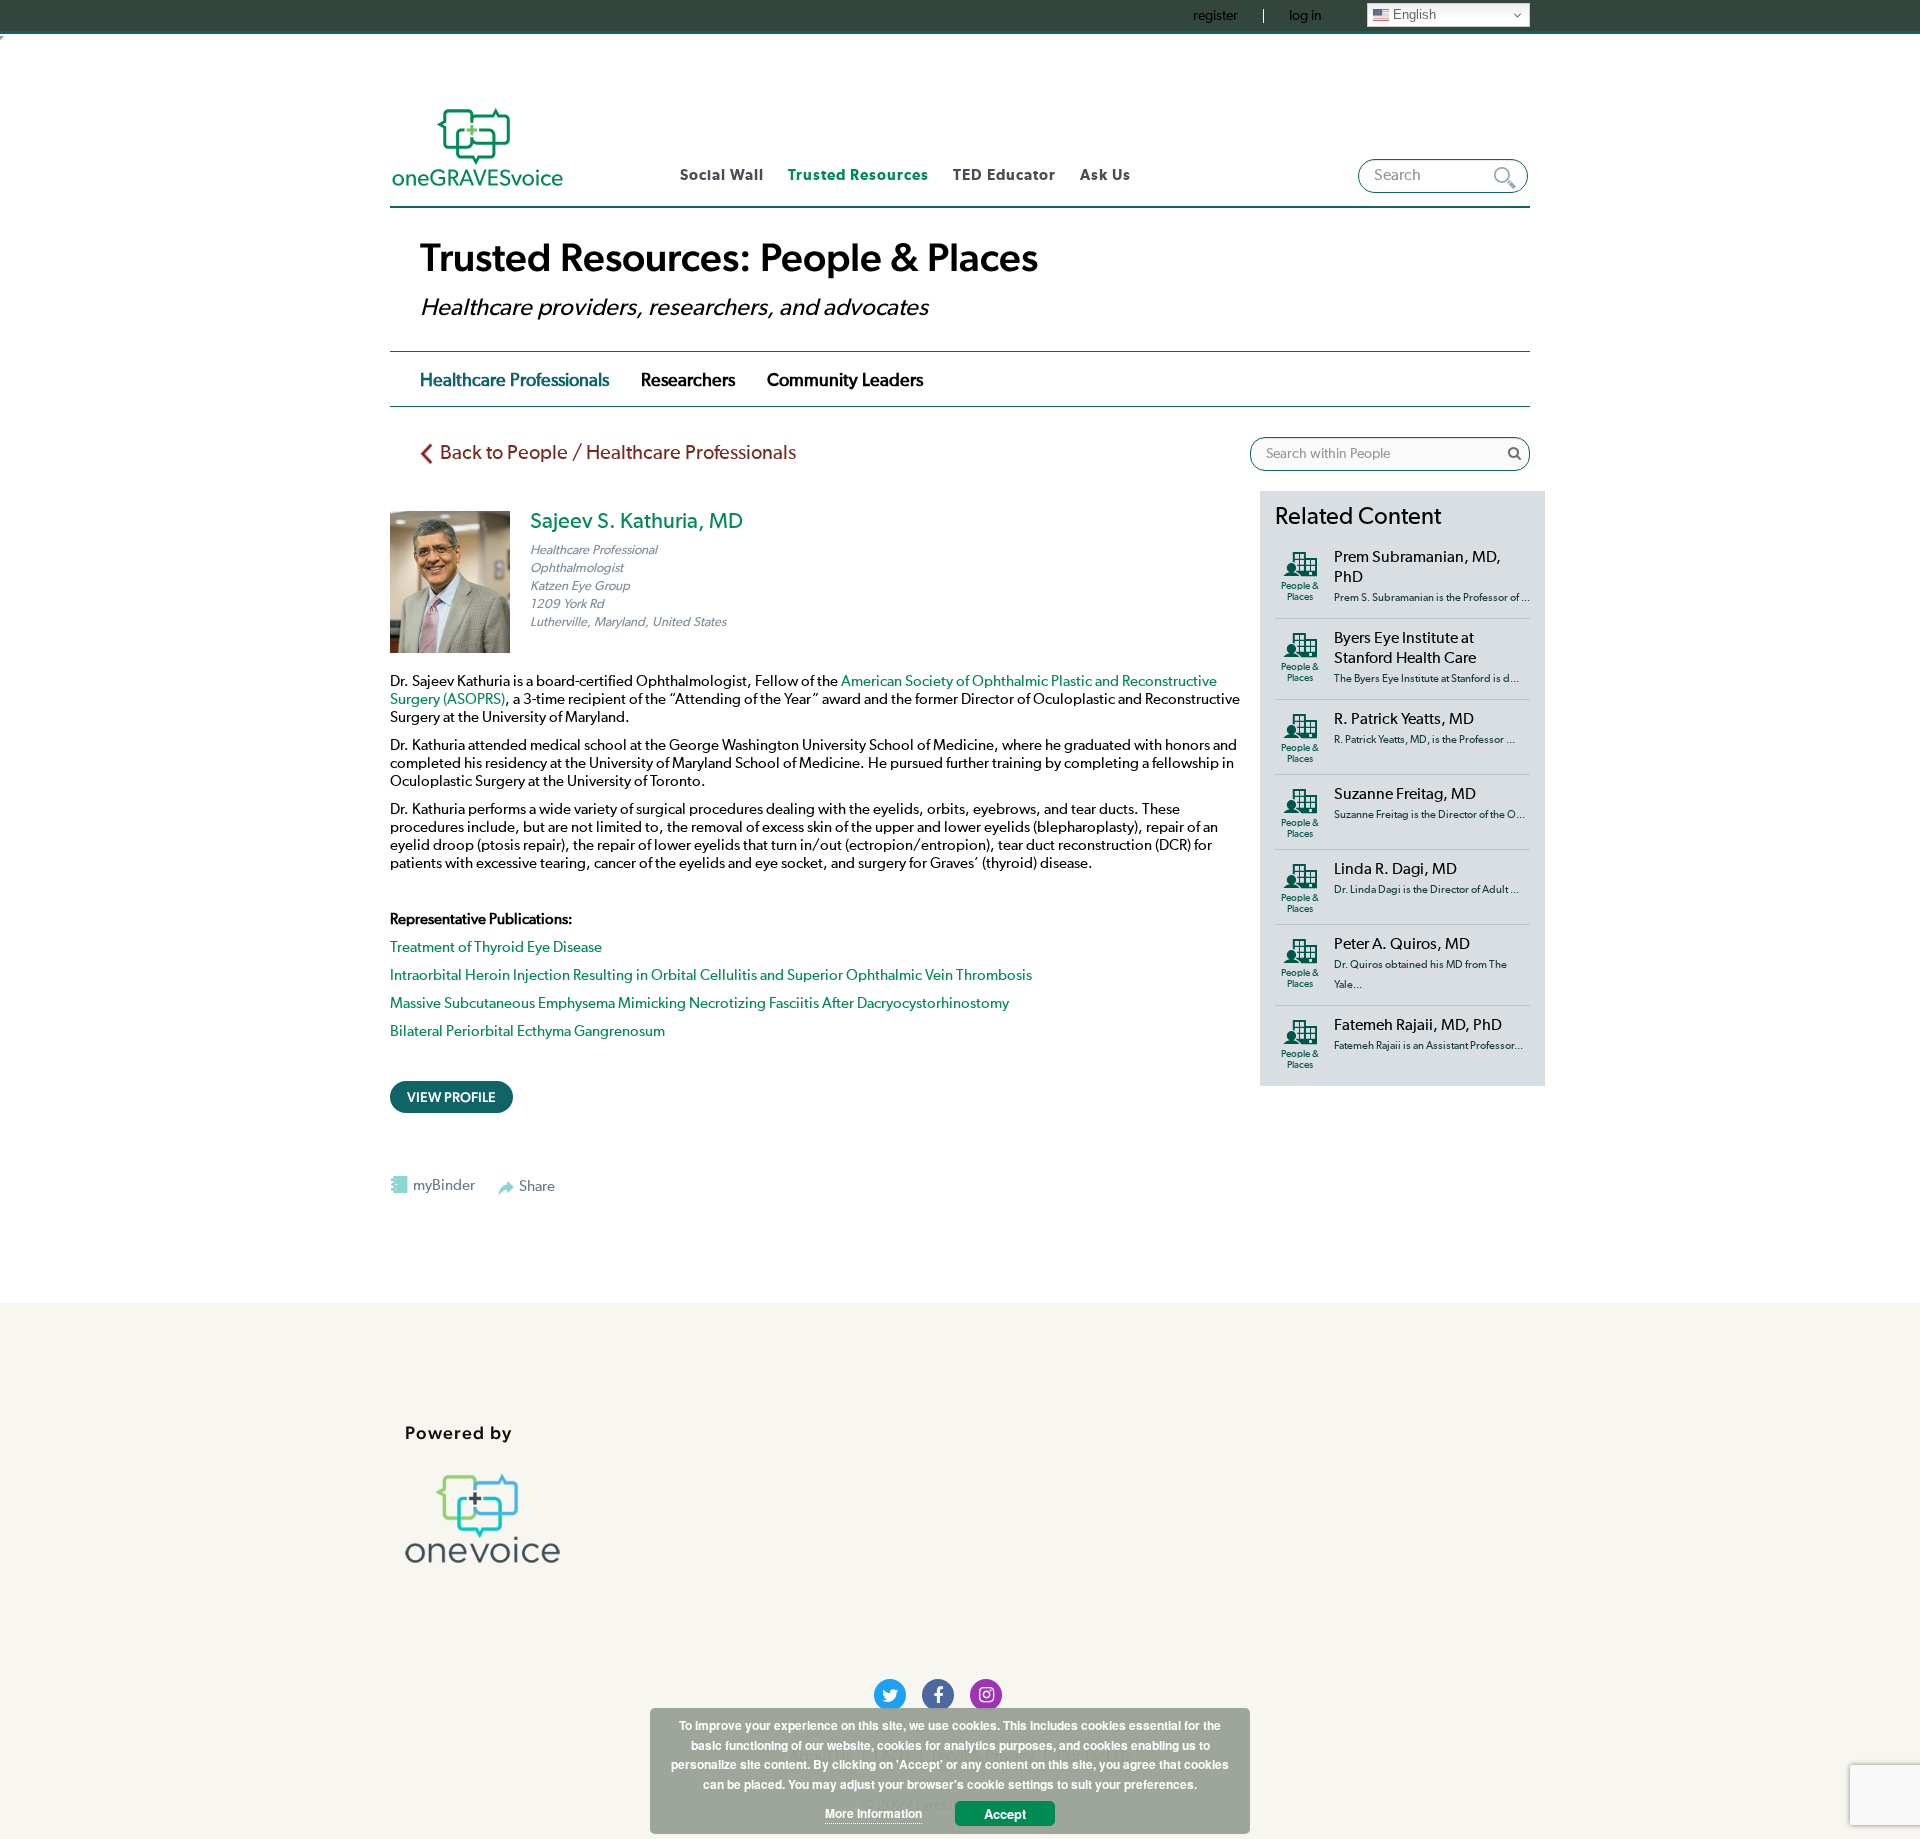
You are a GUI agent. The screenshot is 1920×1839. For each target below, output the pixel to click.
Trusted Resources (858, 175)
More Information (873, 1813)
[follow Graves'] (890, 1695)
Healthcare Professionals (514, 381)
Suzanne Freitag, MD (1405, 795)
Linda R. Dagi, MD (1395, 870)
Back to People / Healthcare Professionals (618, 453)
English (1412, 14)
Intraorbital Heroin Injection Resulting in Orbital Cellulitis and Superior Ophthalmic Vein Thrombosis (711, 975)
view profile (451, 1097)
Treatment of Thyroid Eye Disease (496, 947)
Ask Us (1105, 175)
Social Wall (722, 175)
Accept (1005, 1813)
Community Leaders (845, 381)
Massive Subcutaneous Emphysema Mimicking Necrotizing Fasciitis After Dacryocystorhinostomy (699, 1003)
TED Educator (1004, 175)
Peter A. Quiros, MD (1402, 945)
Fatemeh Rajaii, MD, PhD (1418, 1026)
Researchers (688, 381)
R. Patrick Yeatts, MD (1404, 720)
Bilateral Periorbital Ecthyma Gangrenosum (527, 1031)
